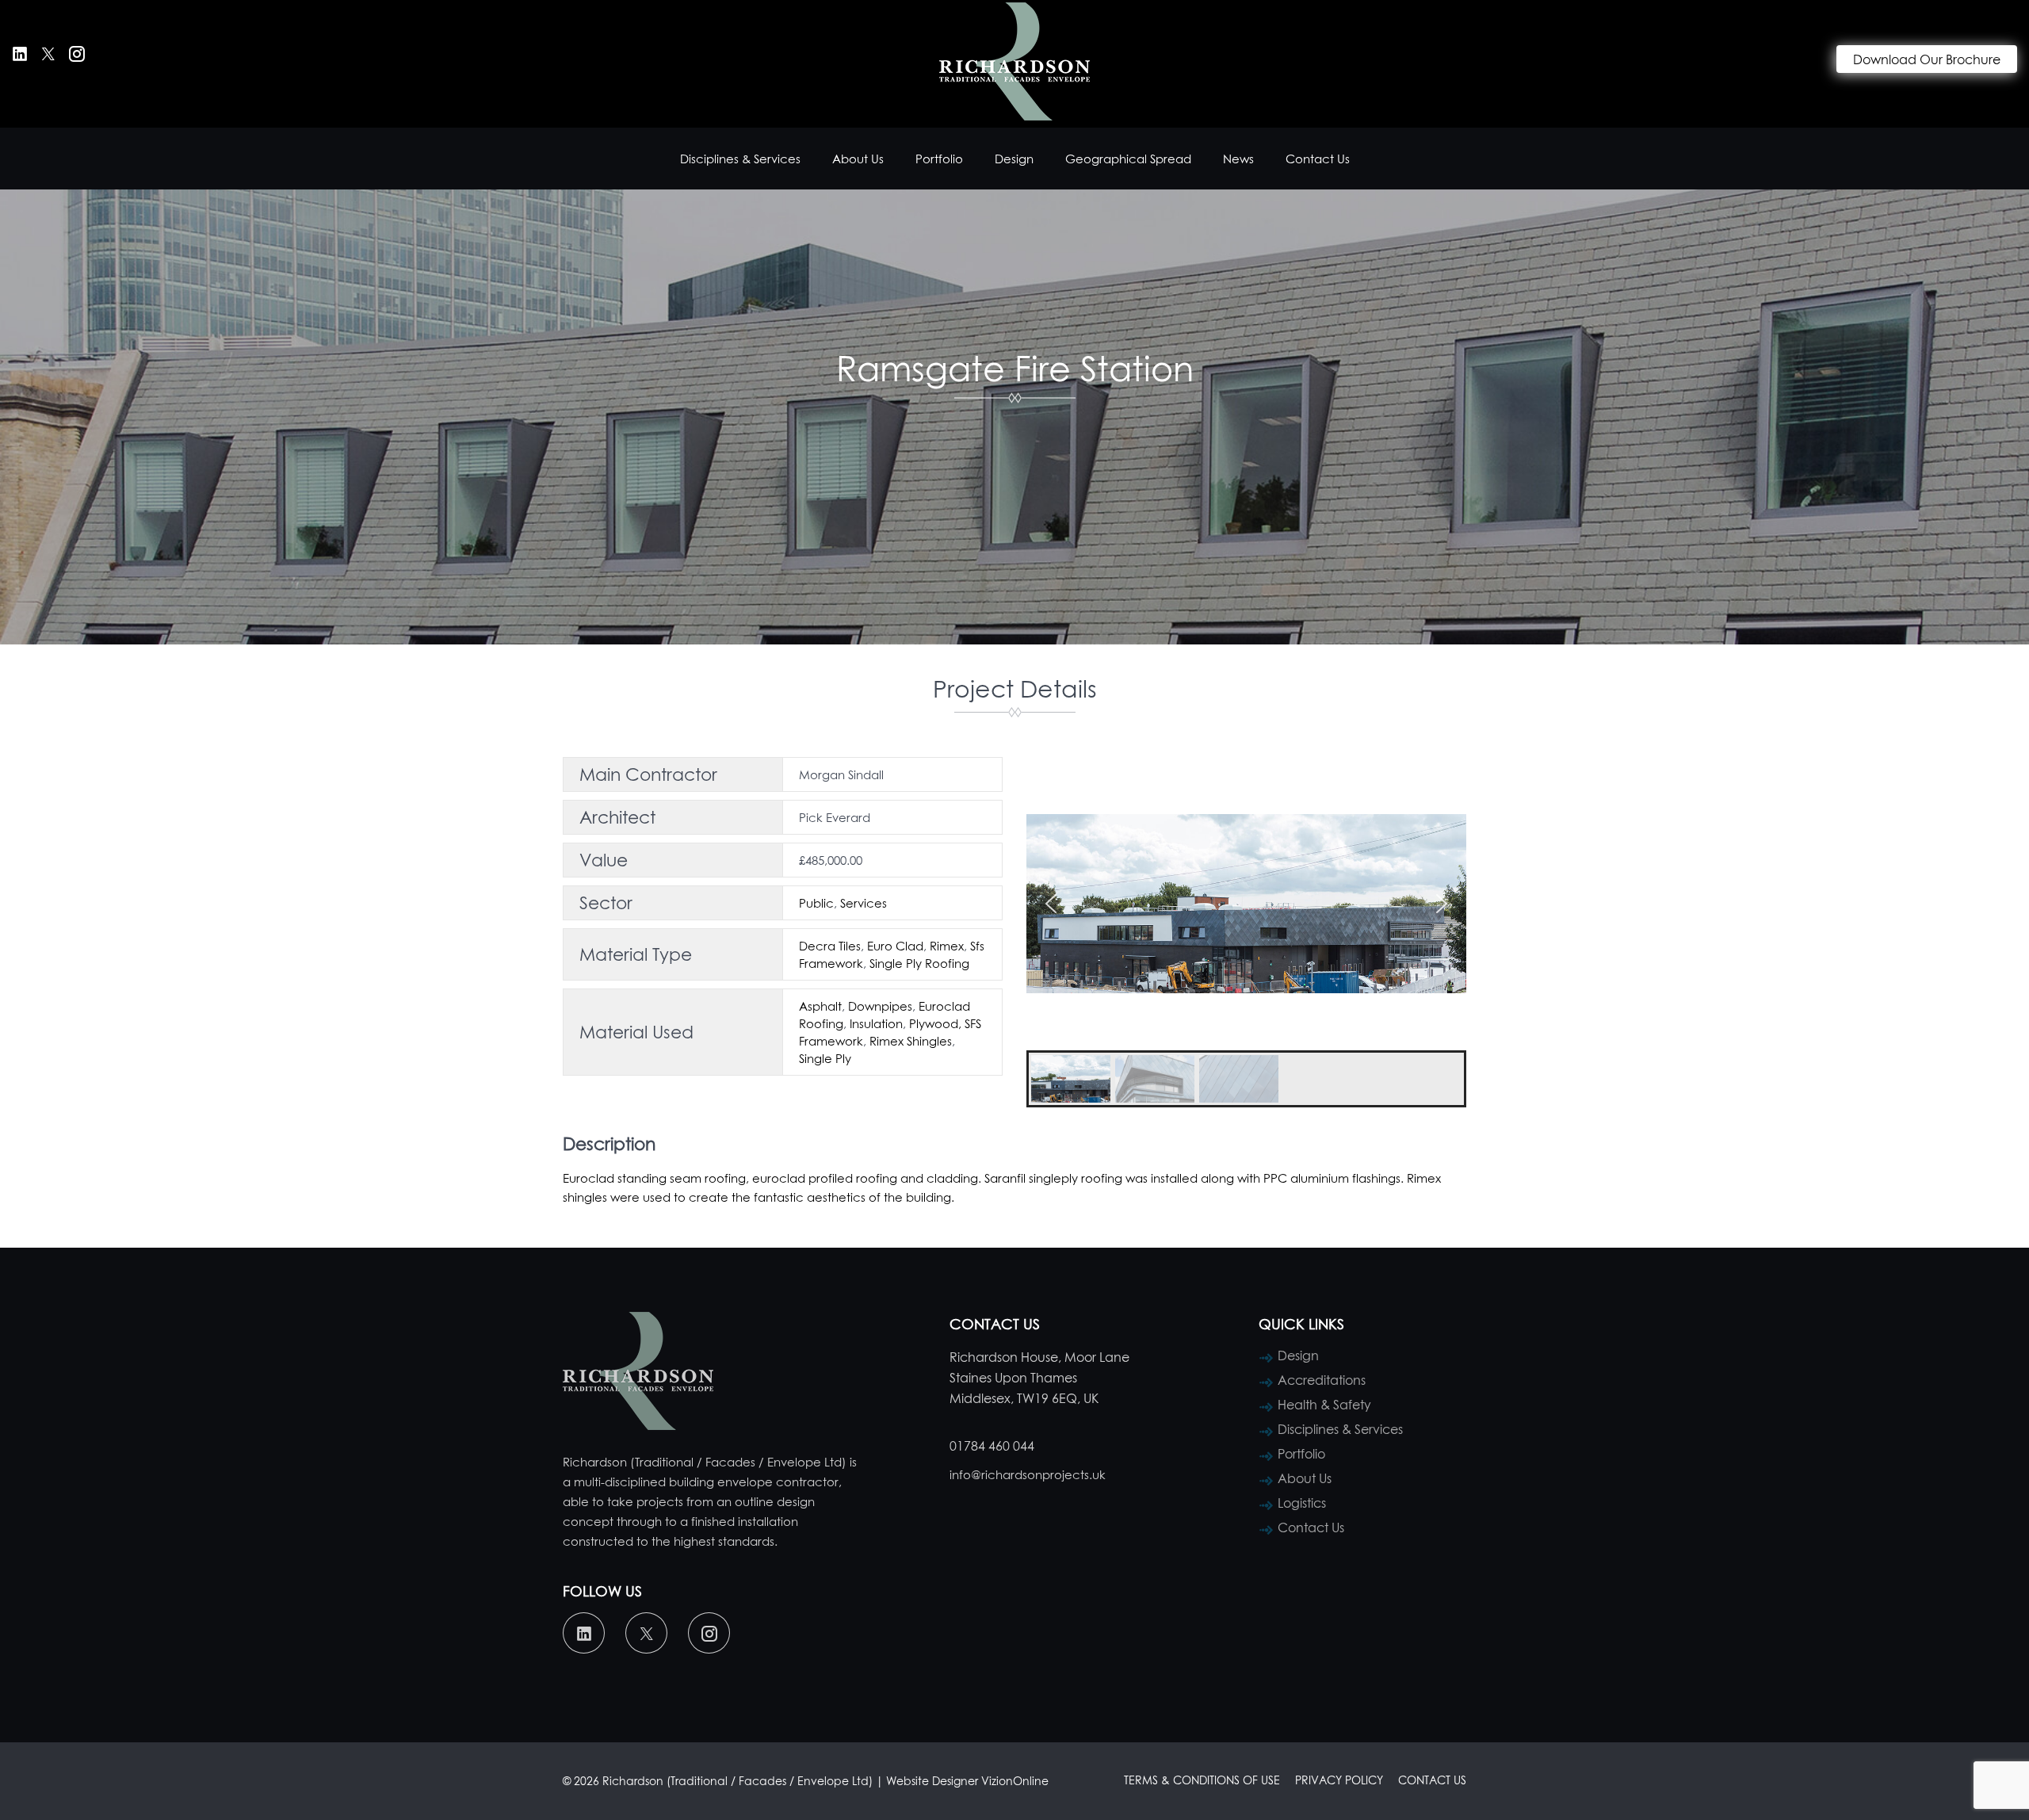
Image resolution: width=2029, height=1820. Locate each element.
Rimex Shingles (911, 1041)
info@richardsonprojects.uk (1028, 1474)
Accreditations (1322, 1380)
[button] (1051, 904)
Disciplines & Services (740, 159)
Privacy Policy (1339, 1780)
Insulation (876, 1023)
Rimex (947, 946)
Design (1014, 159)
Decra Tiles (830, 946)
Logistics (1302, 1503)
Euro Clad (895, 946)
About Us (858, 159)
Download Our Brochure (1927, 59)
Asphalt (820, 1006)
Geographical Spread (1128, 159)
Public (816, 903)
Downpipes (880, 1006)
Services (864, 903)
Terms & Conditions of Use (1202, 1780)
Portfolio (939, 159)
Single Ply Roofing (919, 963)
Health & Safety (1324, 1405)
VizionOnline (1015, 1781)
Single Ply (825, 1058)
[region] (1246, 932)
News (1238, 159)
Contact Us (1318, 159)
